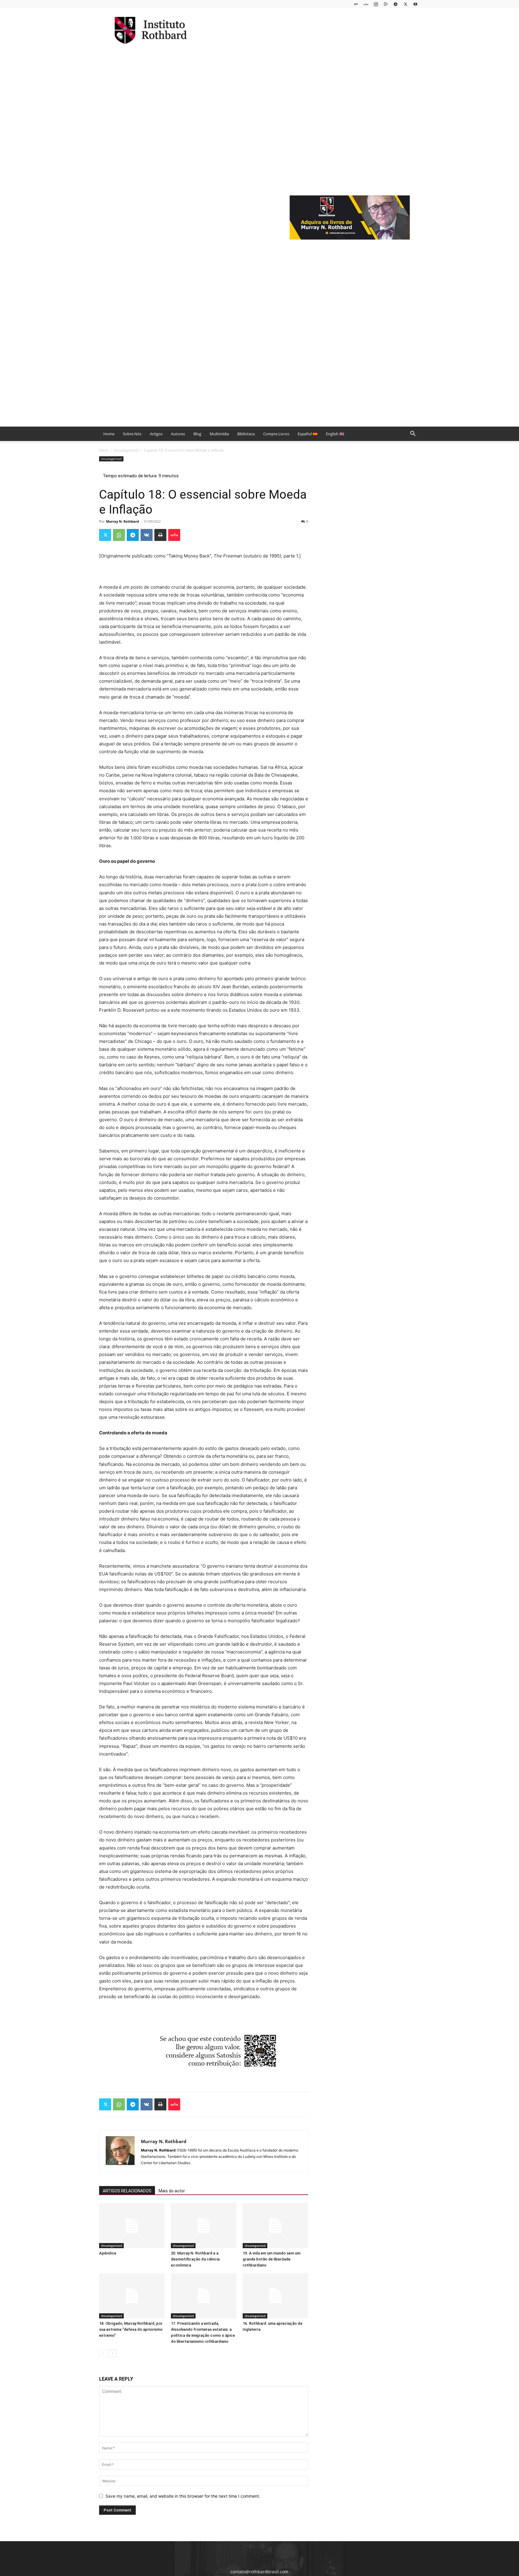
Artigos (156, 434)
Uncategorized (126, 450)
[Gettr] (174, 535)
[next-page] (112, 2353)
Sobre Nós (132, 434)
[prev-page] (103, 2353)
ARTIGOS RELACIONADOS (127, 2191)
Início (103, 450)
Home (109, 434)
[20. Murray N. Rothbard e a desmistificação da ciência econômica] (204, 2226)
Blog (197, 434)
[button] (413, 434)
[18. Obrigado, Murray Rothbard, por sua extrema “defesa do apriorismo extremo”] (132, 2296)
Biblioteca (246, 434)
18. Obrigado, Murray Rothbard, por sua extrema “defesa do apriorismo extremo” (131, 2329)
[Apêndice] (132, 2226)
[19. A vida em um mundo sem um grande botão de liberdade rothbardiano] (275, 2226)
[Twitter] (405, 4)
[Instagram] (376, 4)
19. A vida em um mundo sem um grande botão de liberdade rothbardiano (272, 2259)
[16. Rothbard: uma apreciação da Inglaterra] (275, 2296)
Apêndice (108, 2253)
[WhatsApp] (119, 535)
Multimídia (219, 434)
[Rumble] (386, 4)
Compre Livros (276, 434)
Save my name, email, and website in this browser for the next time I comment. (183, 2496)
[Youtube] (415, 4)
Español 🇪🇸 (308, 434)
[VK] (147, 535)
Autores (178, 434)
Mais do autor (172, 2191)
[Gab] (356, 4)
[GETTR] (366, 4)
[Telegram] (396, 4)
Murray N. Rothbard (123, 521)
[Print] (160, 535)
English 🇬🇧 (335, 434)
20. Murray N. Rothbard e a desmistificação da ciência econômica (195, 2259)
